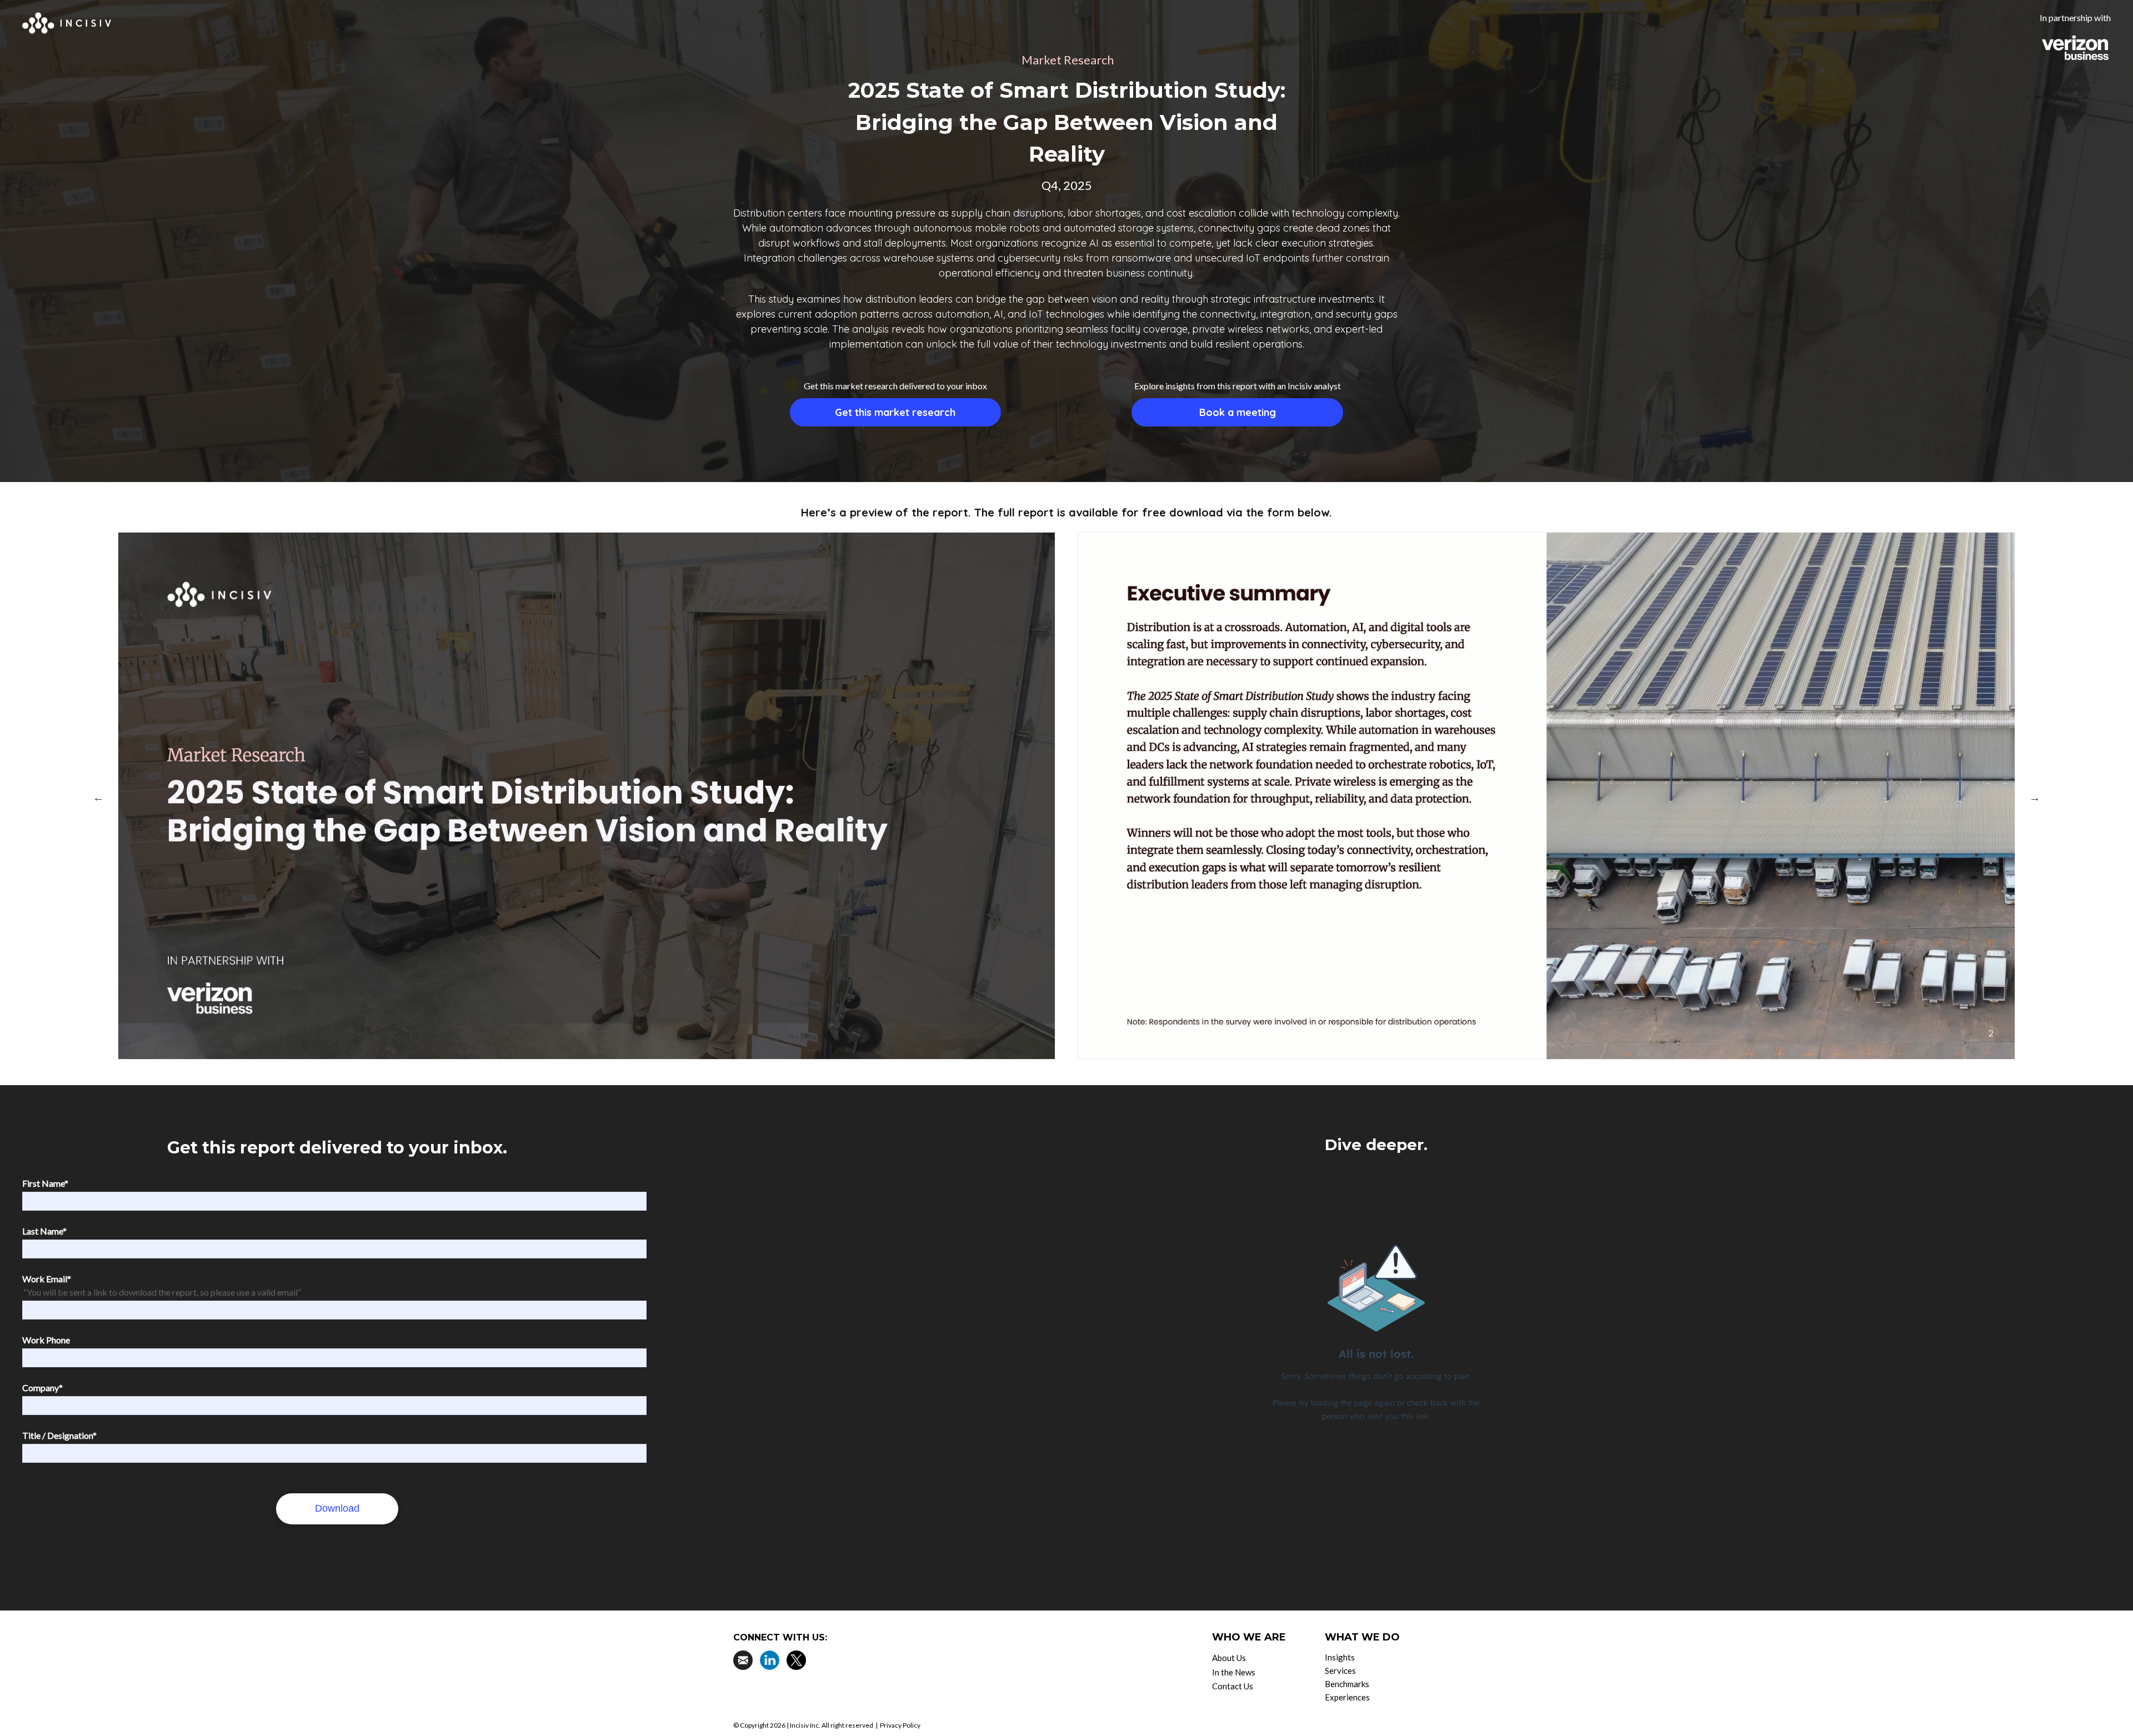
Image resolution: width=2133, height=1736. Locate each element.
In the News (1234, 1672)
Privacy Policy (900, 1725)
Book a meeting (1238, 412)
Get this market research (895, 412)
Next (2035, 797)
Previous (98, 797)
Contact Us (1233, 1686)
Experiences (1347, 1697)
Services (1340, 1670)
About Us (1229, 1658)
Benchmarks (1347, 1684)
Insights (1340, 1657)
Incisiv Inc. (805, 1725)
